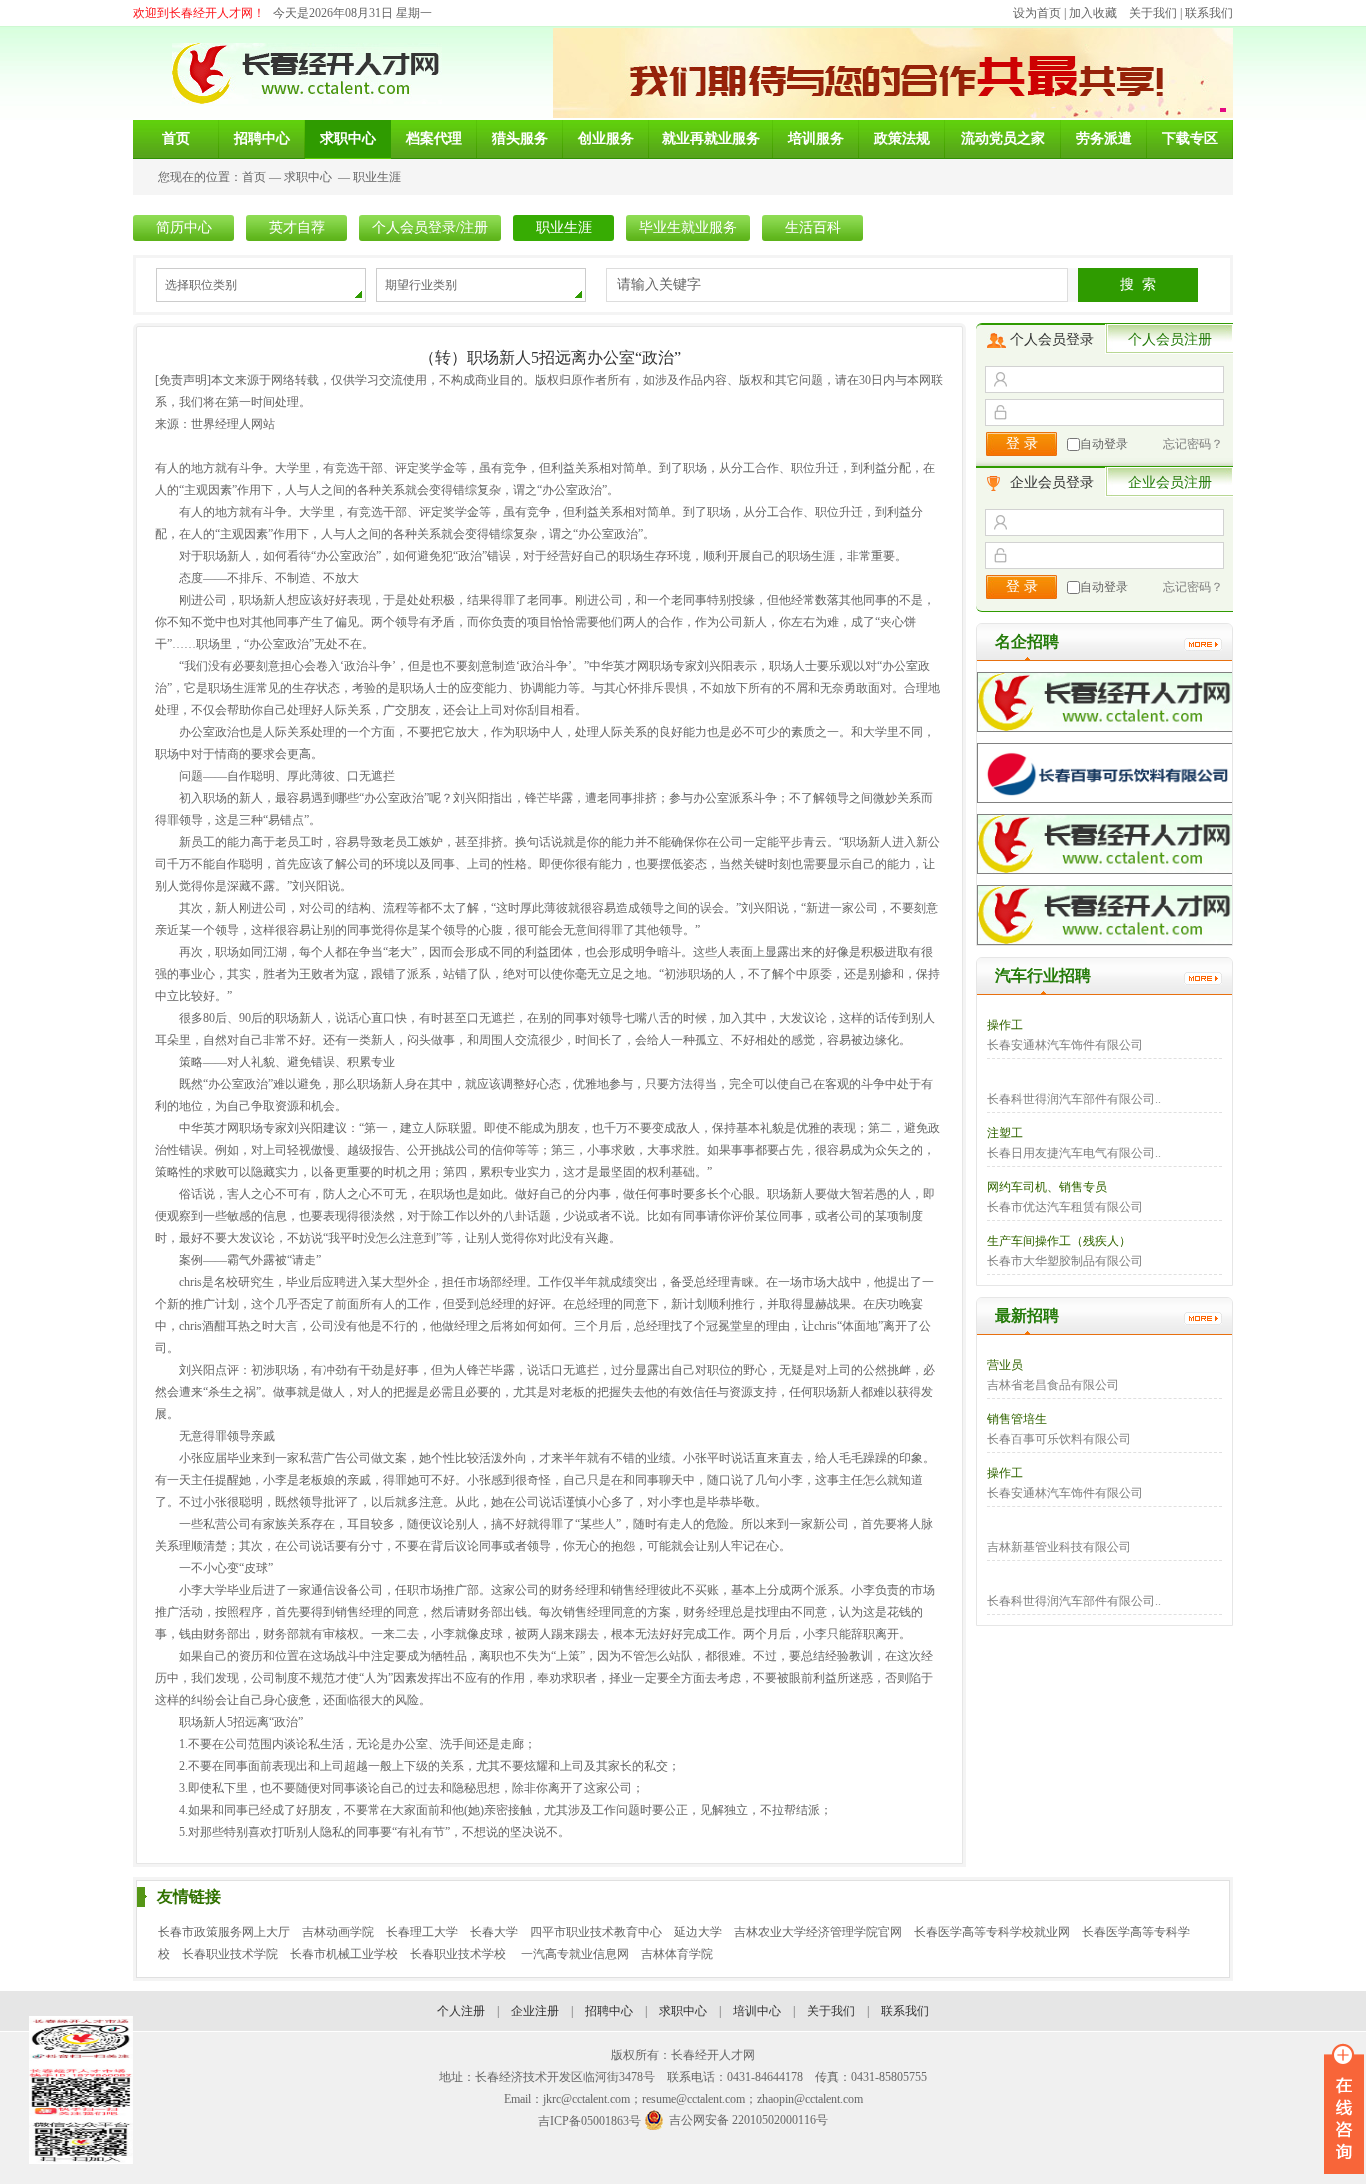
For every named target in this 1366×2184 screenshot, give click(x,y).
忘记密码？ (1193, 444)
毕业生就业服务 (688, 227)
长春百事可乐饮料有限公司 (1059, 1439)
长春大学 (494, 1932)
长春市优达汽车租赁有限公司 (1065, 1207)
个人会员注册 (1170, 339)
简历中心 (184, 227)
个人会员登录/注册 (430, 227)
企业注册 (535, 2011)
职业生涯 (377, 177)
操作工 (1005, 1025)
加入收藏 (1093, 13)
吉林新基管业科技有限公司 (1059, 1547)
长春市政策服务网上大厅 (224, 1932)
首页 (254, 177)
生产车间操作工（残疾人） (1059, 1241)
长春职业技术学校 (459, 1954)
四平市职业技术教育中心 (596, 1932)
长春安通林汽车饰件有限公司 (1065, 1045)
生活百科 (813, 227)
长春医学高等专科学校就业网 (992, 1932)
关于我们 (1153, 13)
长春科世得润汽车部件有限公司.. (1074, 1099)
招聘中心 (609, 2011)
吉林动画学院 (338, 1932)
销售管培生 (1017, 1419)
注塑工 (1005, 1133)
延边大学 (698, 1932)
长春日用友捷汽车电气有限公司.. (1074, 1153)
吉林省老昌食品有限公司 (1053, 1385)
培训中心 (757, 2011)
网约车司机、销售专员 (1047, 1187)
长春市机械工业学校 (344, 1954)
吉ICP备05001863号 (589, 2121)
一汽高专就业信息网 (575, 1954)
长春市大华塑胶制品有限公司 (1065, 1261)
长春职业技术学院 (230, 1954)
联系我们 (1209, 13)
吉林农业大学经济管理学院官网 (818, 1932)
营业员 (1005, 1365)
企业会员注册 (1170, 482)
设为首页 (1037, 13)
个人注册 (461, 2011)
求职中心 (308, 177)
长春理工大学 (422, 1932)
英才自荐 (297, 227)
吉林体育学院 (677, 1954)
